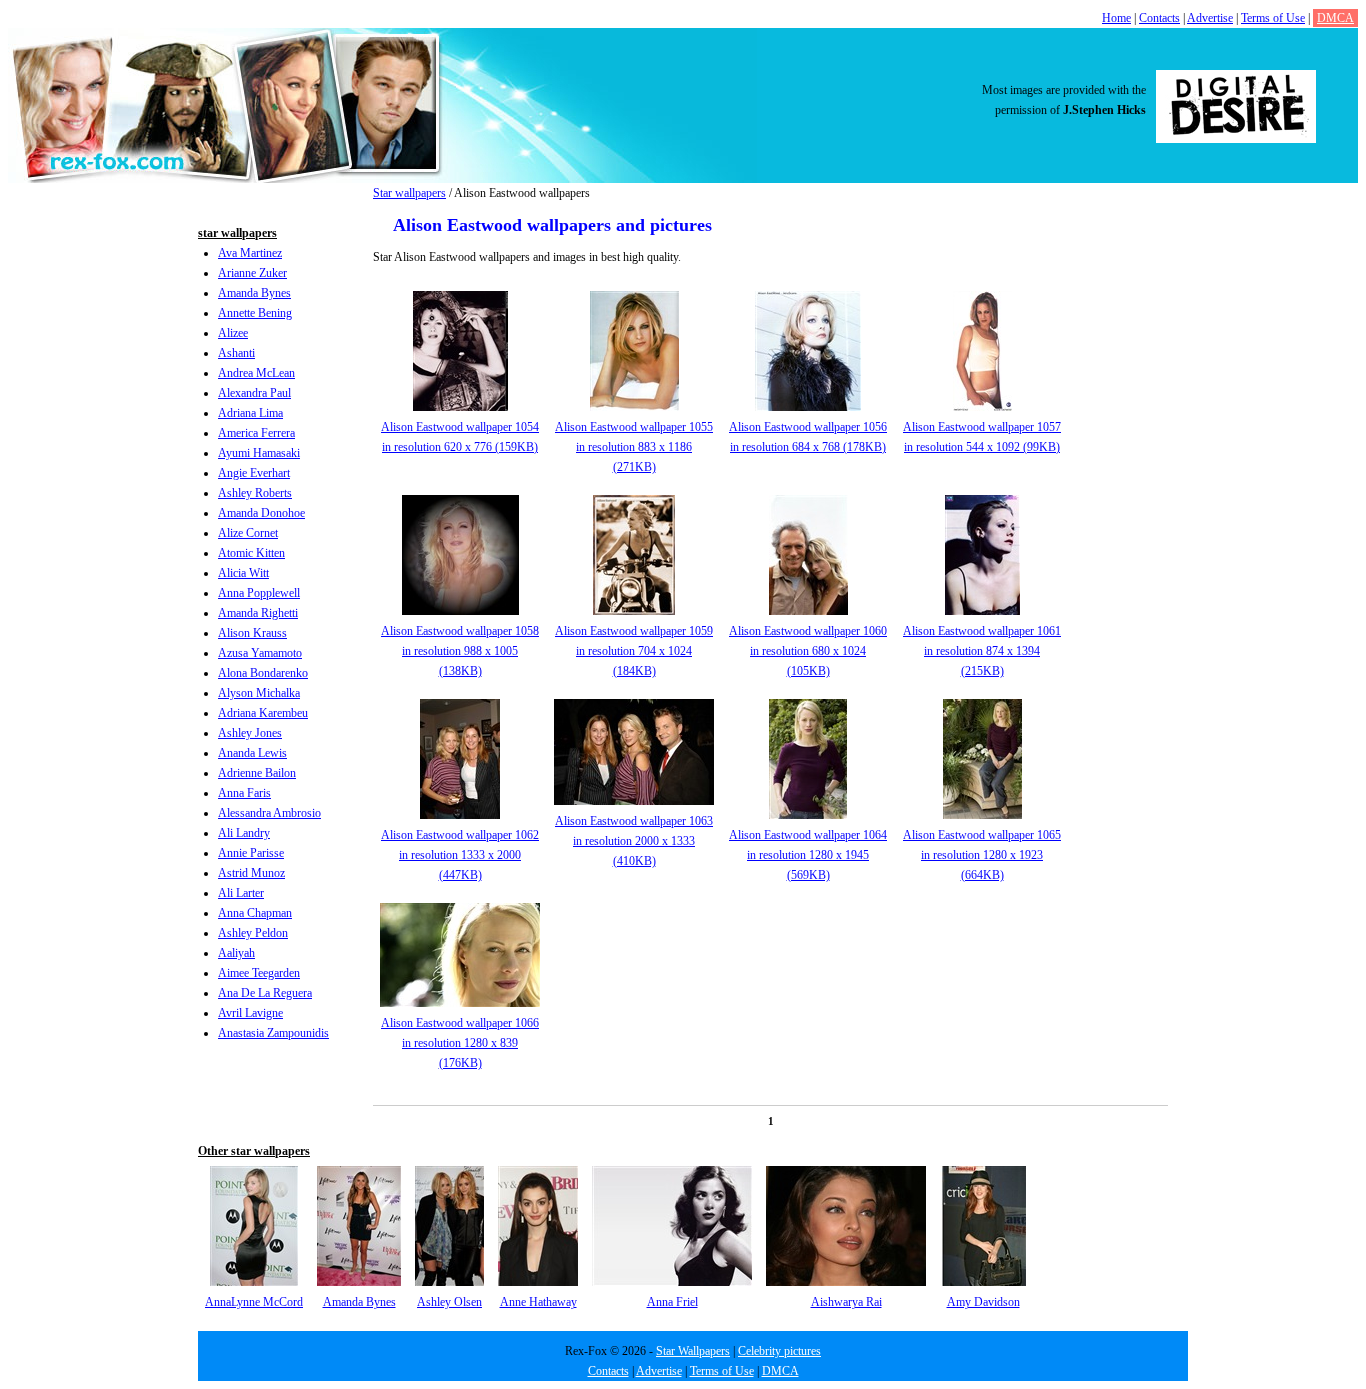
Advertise (1210, 18)
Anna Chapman (255, 913)
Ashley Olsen (449, 1302)
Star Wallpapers (693, 1351)
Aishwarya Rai (846, 1302)
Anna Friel (672, 1302)
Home (1116, 18)
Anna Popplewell (259, 593)
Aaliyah (236, 953)
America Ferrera (256, 433)
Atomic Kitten (251, 553)
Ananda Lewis (252, 753)
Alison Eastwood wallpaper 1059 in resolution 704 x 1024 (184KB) (634, 651)
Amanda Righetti (258, 613)
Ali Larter (241, 893)
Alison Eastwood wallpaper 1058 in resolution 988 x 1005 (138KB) (460, 651)
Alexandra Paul (254, 393)
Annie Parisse (251, 853)
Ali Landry (244, 833)
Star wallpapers (409, 193)
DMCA (1335, 18)
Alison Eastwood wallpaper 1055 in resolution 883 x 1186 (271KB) (634, 447)
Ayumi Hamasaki (259, 453)
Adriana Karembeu (263, 713)
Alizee (233, 333)
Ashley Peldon (253, 933)
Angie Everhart (254, 473)
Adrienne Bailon (257, 773)
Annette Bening (255, 313)
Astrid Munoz (251, 873)
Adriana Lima (250, 413)
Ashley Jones (250, 733)
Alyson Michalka (259, 693)
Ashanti (236, 353)
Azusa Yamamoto (260, 653)
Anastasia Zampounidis (273, 1033)
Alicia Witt (243, 573)
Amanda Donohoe (261, 513)
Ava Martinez (250, 253)
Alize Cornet (248, 533)
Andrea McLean (256, 373)
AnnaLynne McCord (254, 1302)
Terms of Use (1273, 18)
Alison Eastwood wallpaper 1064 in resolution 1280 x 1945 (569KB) (808, 855)
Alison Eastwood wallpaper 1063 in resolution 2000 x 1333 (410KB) (634, 841)
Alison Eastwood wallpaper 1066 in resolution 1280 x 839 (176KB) (460, 1043)
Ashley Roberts (255, 493)
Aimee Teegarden (259, 973)
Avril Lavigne (250, 1013)
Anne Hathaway (538, 1302)
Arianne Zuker (252, 273)
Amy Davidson (983, 1302)
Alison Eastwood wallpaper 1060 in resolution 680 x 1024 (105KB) (808, 651)
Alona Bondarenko (263, 673)
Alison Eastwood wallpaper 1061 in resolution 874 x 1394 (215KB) (982, 651)
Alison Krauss (252, 633)
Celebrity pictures (779, 1351)
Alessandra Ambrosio (269, 813)
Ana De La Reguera (265, 993)
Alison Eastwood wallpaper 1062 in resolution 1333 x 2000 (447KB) (460, 855)
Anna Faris (244, 793)
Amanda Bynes (254, 293)
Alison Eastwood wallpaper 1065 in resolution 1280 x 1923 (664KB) (982, 855)
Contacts (1159, 18)
